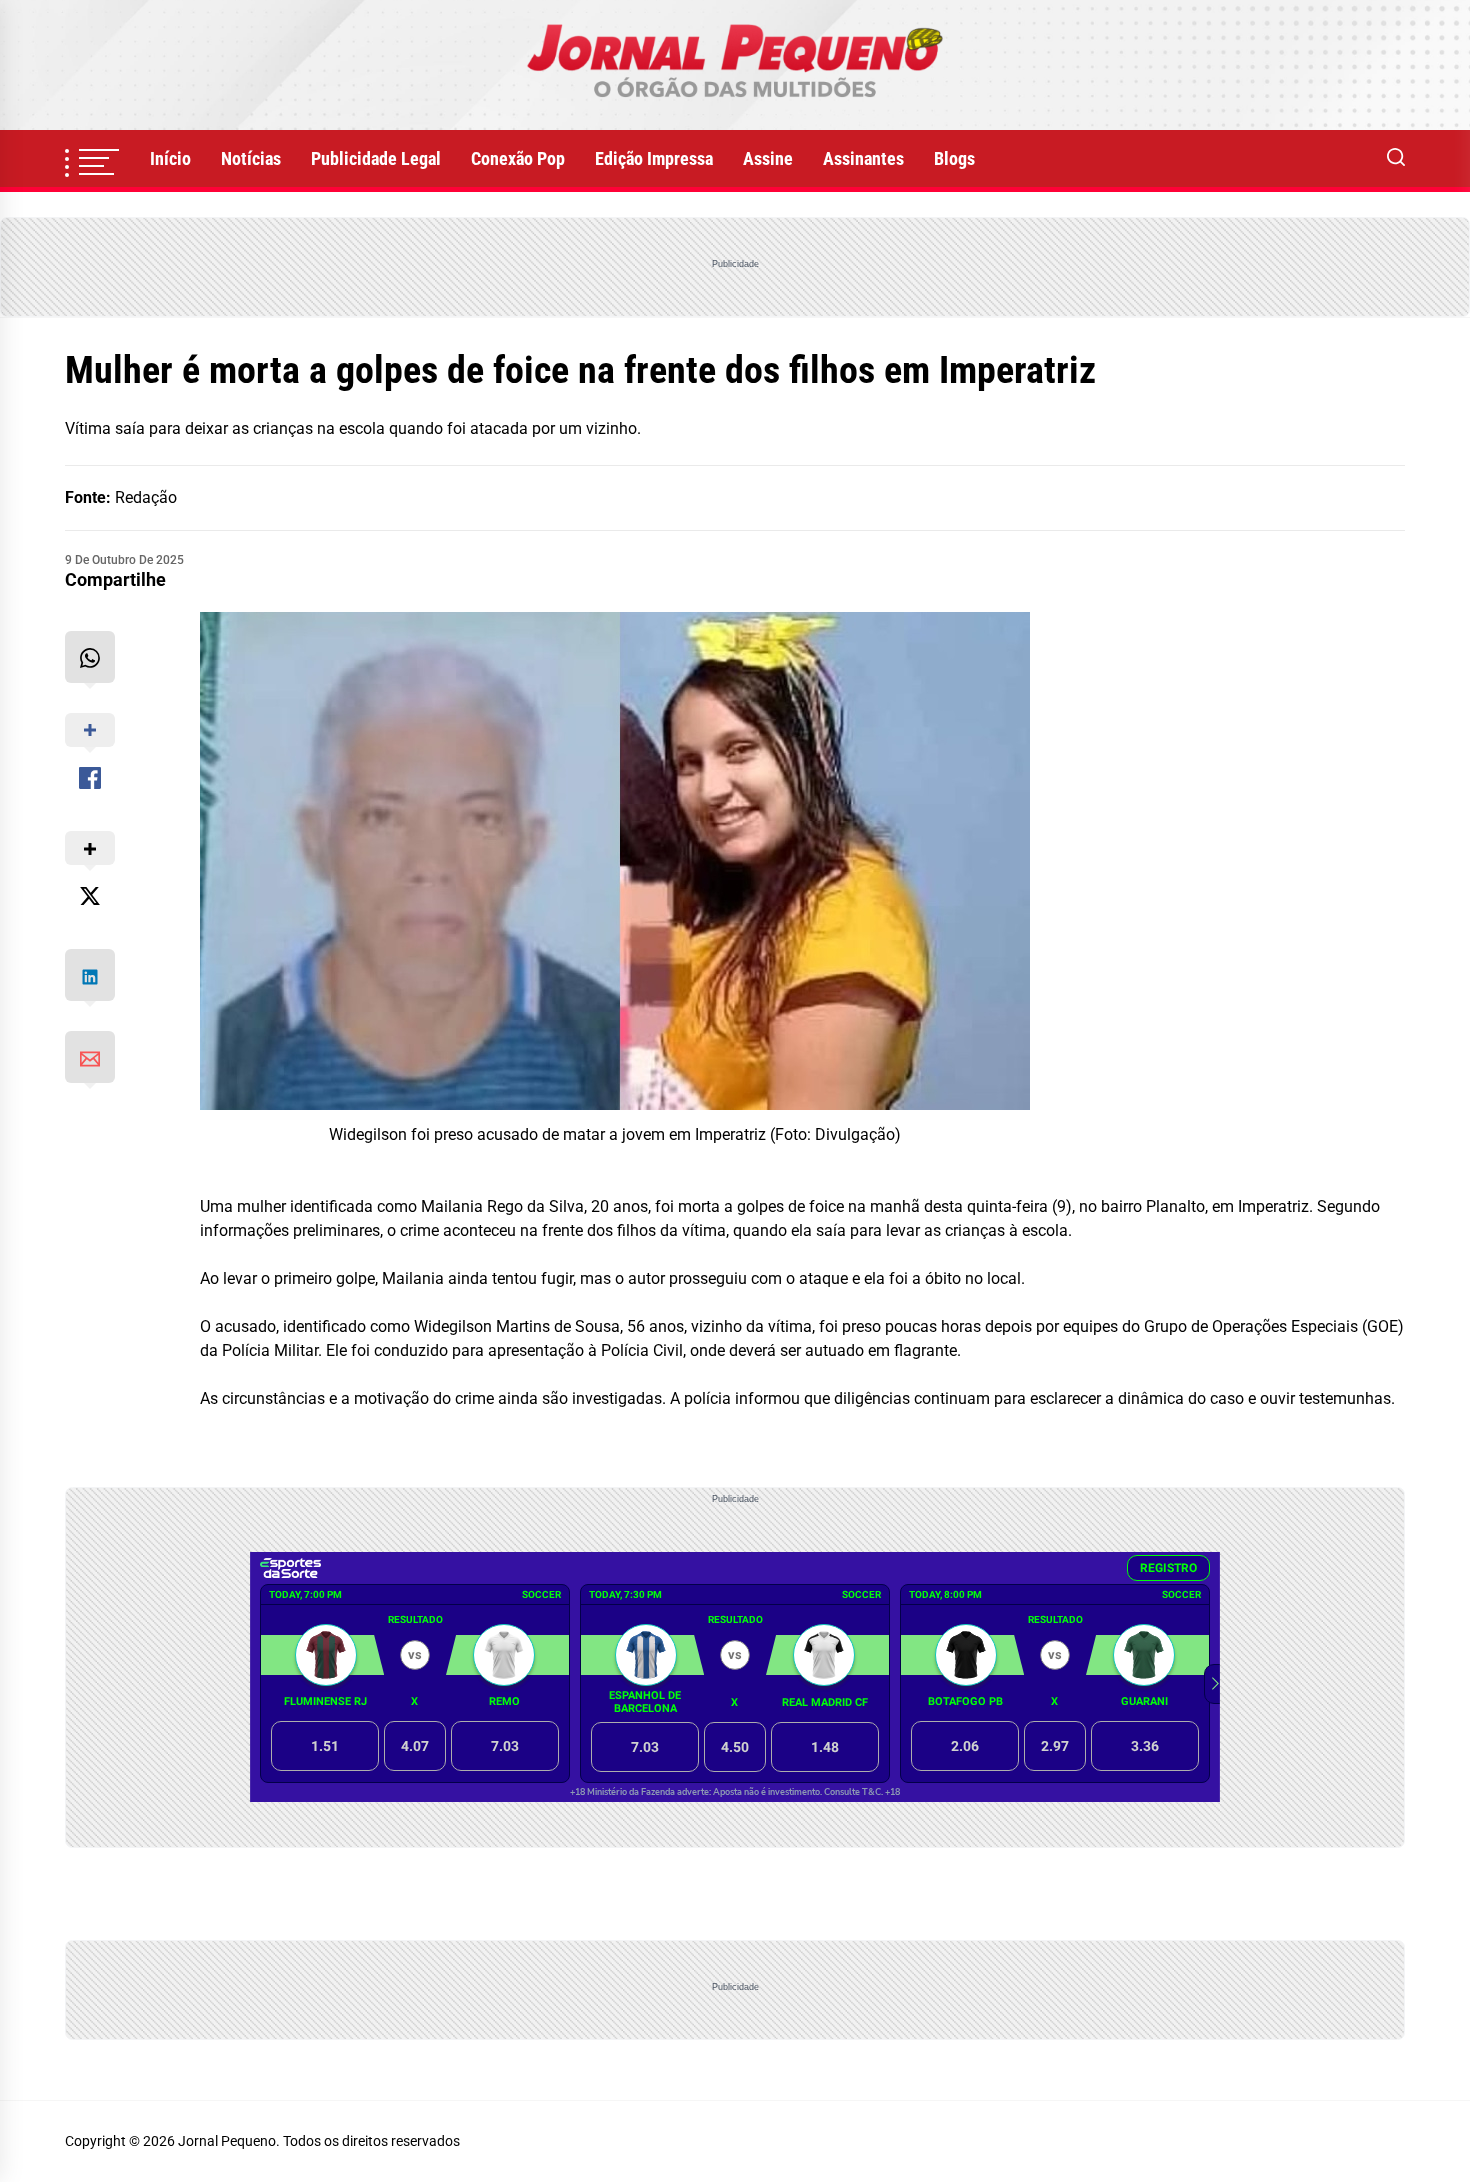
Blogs (954, 158)
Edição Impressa (654, 158)
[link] (735, 65)
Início (170, 158)
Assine (768, 158)
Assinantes (863, 158)
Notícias (251, 158)
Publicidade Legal (376, 158)
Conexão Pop (518, 158)
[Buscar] (1396, 159)
